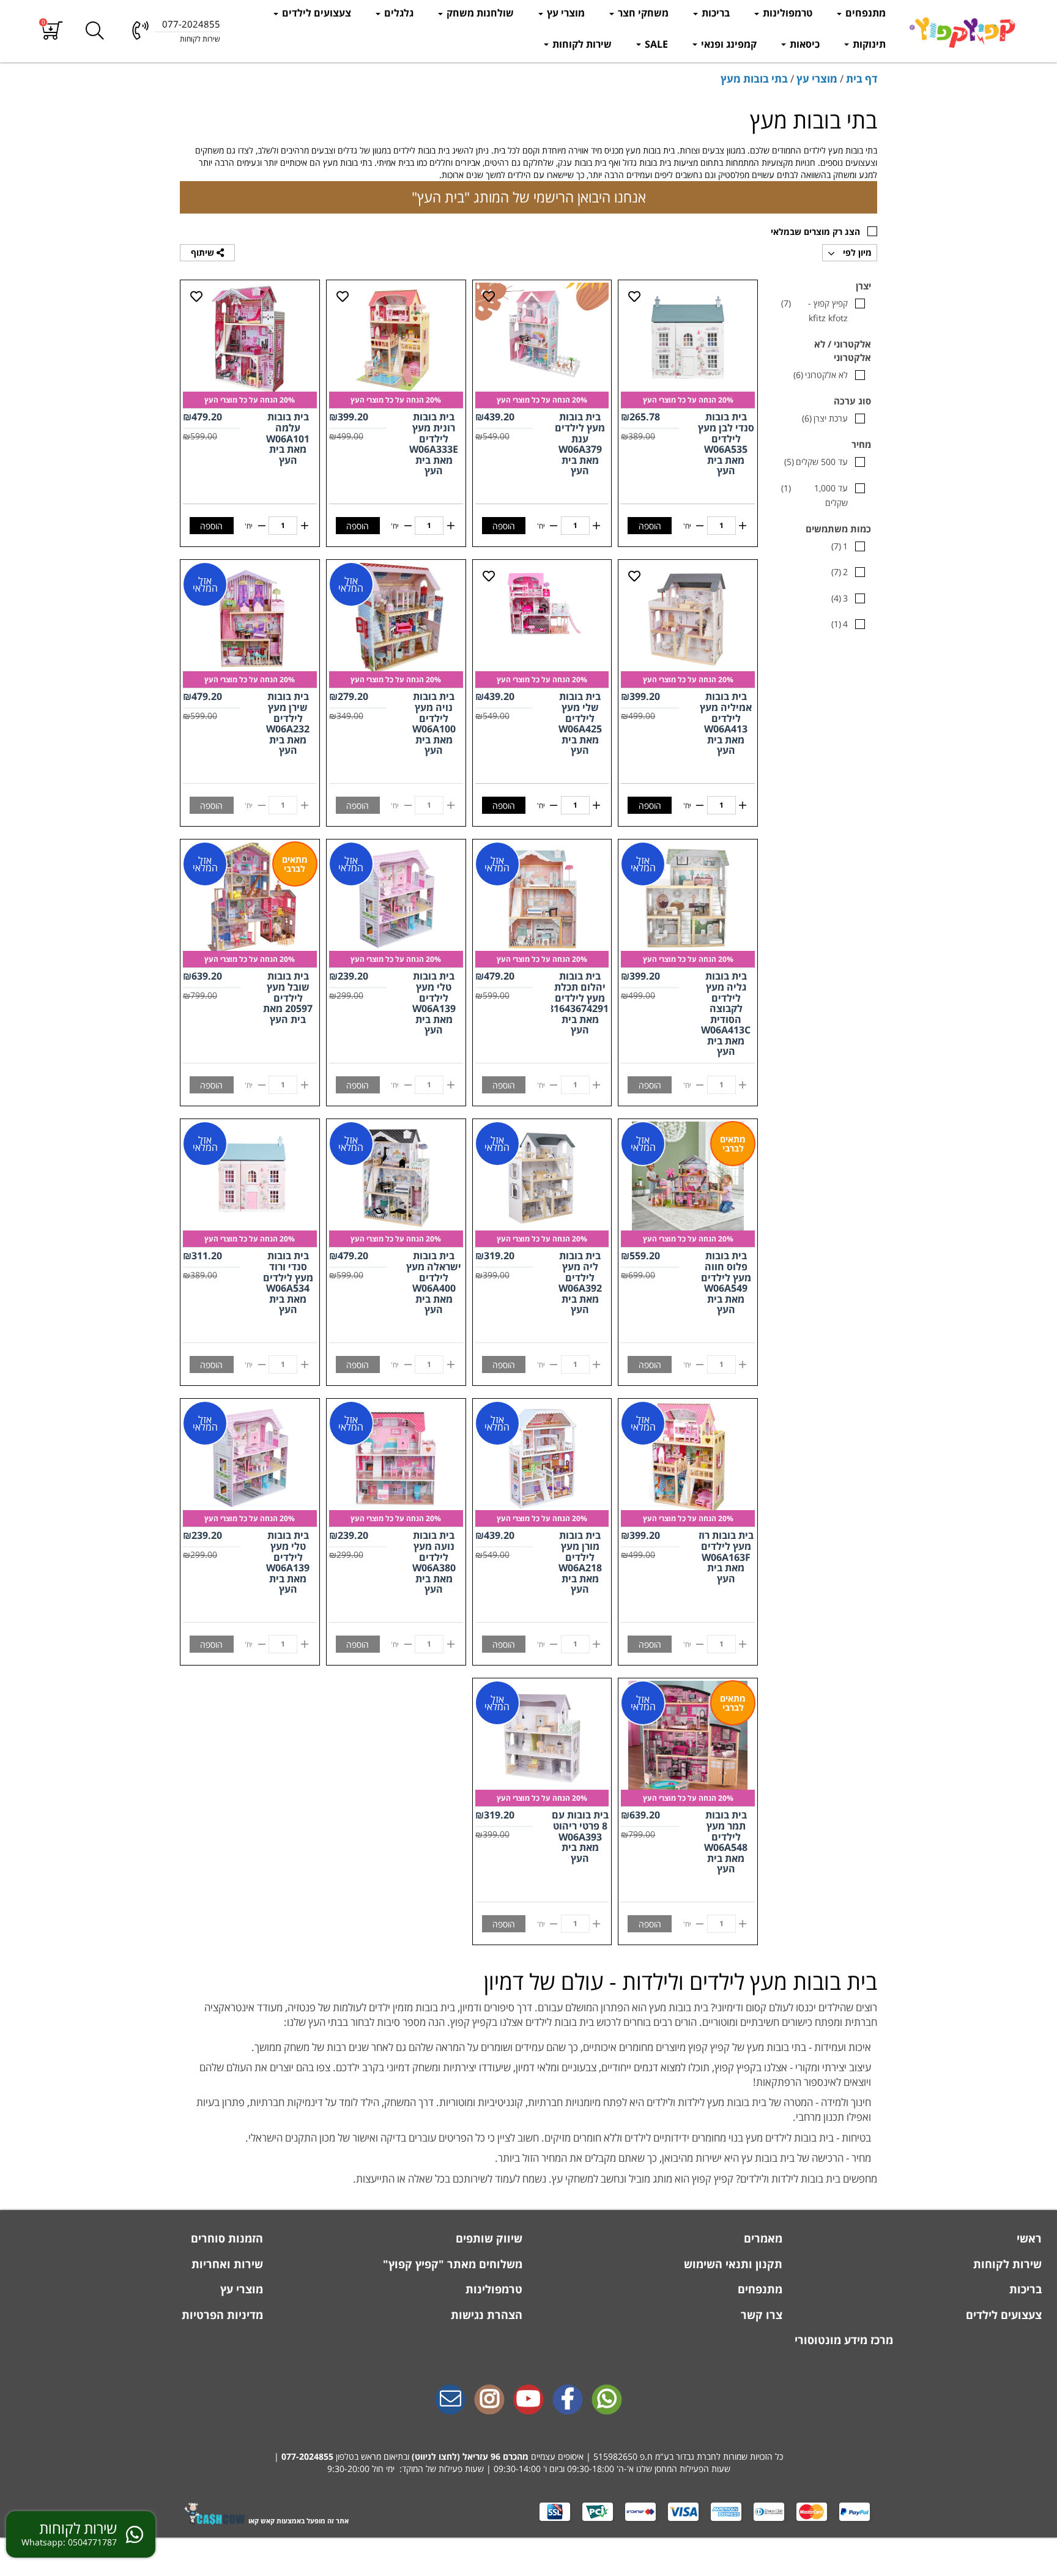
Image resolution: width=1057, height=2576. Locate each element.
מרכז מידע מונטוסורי (844, 2340)
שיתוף (204, 252)
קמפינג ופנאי (728, 44)
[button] (52, 31)
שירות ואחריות (226, 2264)
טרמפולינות (786, 13)
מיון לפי (856, 252)
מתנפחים (864, 13)
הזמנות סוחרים (225, 2238)
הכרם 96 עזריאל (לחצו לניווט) (467, 2456)
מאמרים (762, 2238)
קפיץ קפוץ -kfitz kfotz (814, 311)
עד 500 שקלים (816, 462)
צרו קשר (760, 2315)
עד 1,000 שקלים (814, 495)
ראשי (1028, 2238)
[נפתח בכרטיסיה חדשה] (568, 2400)
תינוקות (868, 44)
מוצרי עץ (565, 13)
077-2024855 (307, 2456)
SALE (655, 44)
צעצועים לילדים (315, 13)
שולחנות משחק (479, 13)
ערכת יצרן (825, 418)
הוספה (650, 526)
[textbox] (528, 2090)
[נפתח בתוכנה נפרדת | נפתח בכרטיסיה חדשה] (450, 2400)
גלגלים (398, 13)
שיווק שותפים (488, 2238)
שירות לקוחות (581, 44)
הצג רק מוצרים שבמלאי (815, 232)
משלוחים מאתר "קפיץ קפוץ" (451, 2264)
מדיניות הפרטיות (221, 2315)
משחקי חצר (642, 13)
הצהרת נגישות (485, 2315)
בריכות (714, 13)
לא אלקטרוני (821, 375)
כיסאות (803, 44)
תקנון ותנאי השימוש (732, 2264)
